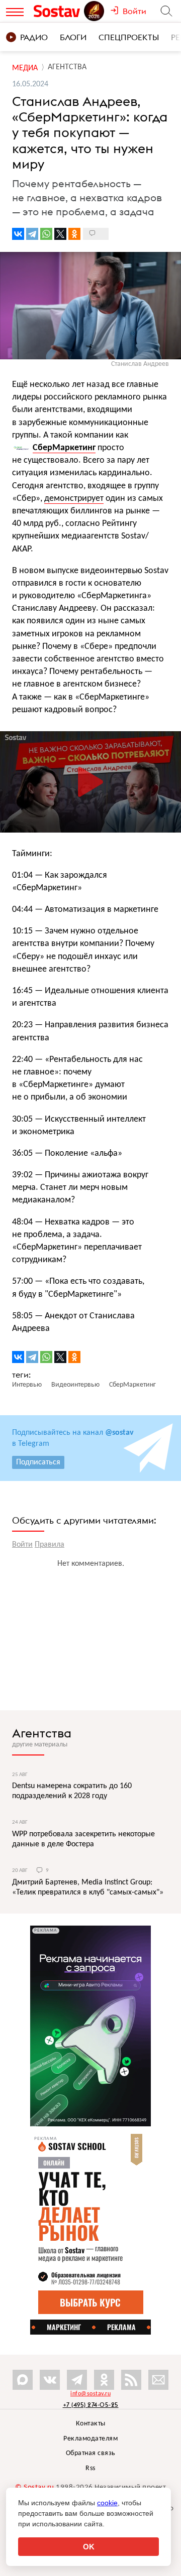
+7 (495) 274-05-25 (91, 2405)
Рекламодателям (90, 2439)
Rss (90, 2468)
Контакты (91, 2424)
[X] (60, 234)
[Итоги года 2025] (95, 11)
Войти (22, 1545)
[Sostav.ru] (58, 11)
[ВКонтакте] (18, 234)
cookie (107, 2503)
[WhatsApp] (46, 234)
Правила (50, 1545)
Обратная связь (91, 2453)
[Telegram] (32, 234)
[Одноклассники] (74, 234)
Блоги (73, 37)
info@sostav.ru (90, 2394)
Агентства (42, 1733)
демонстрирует (74, 499)
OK (89, 2547)
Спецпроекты (129, 37)
